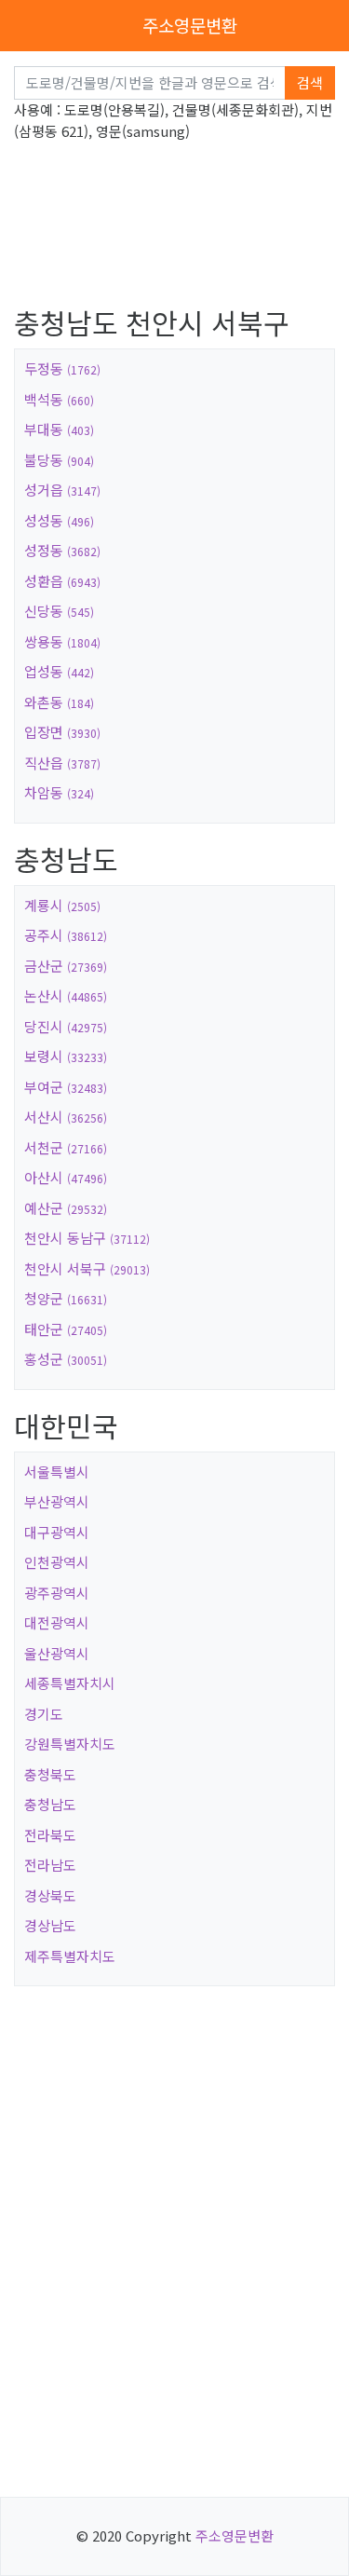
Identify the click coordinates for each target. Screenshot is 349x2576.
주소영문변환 (190, 25)
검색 (310, 82)
